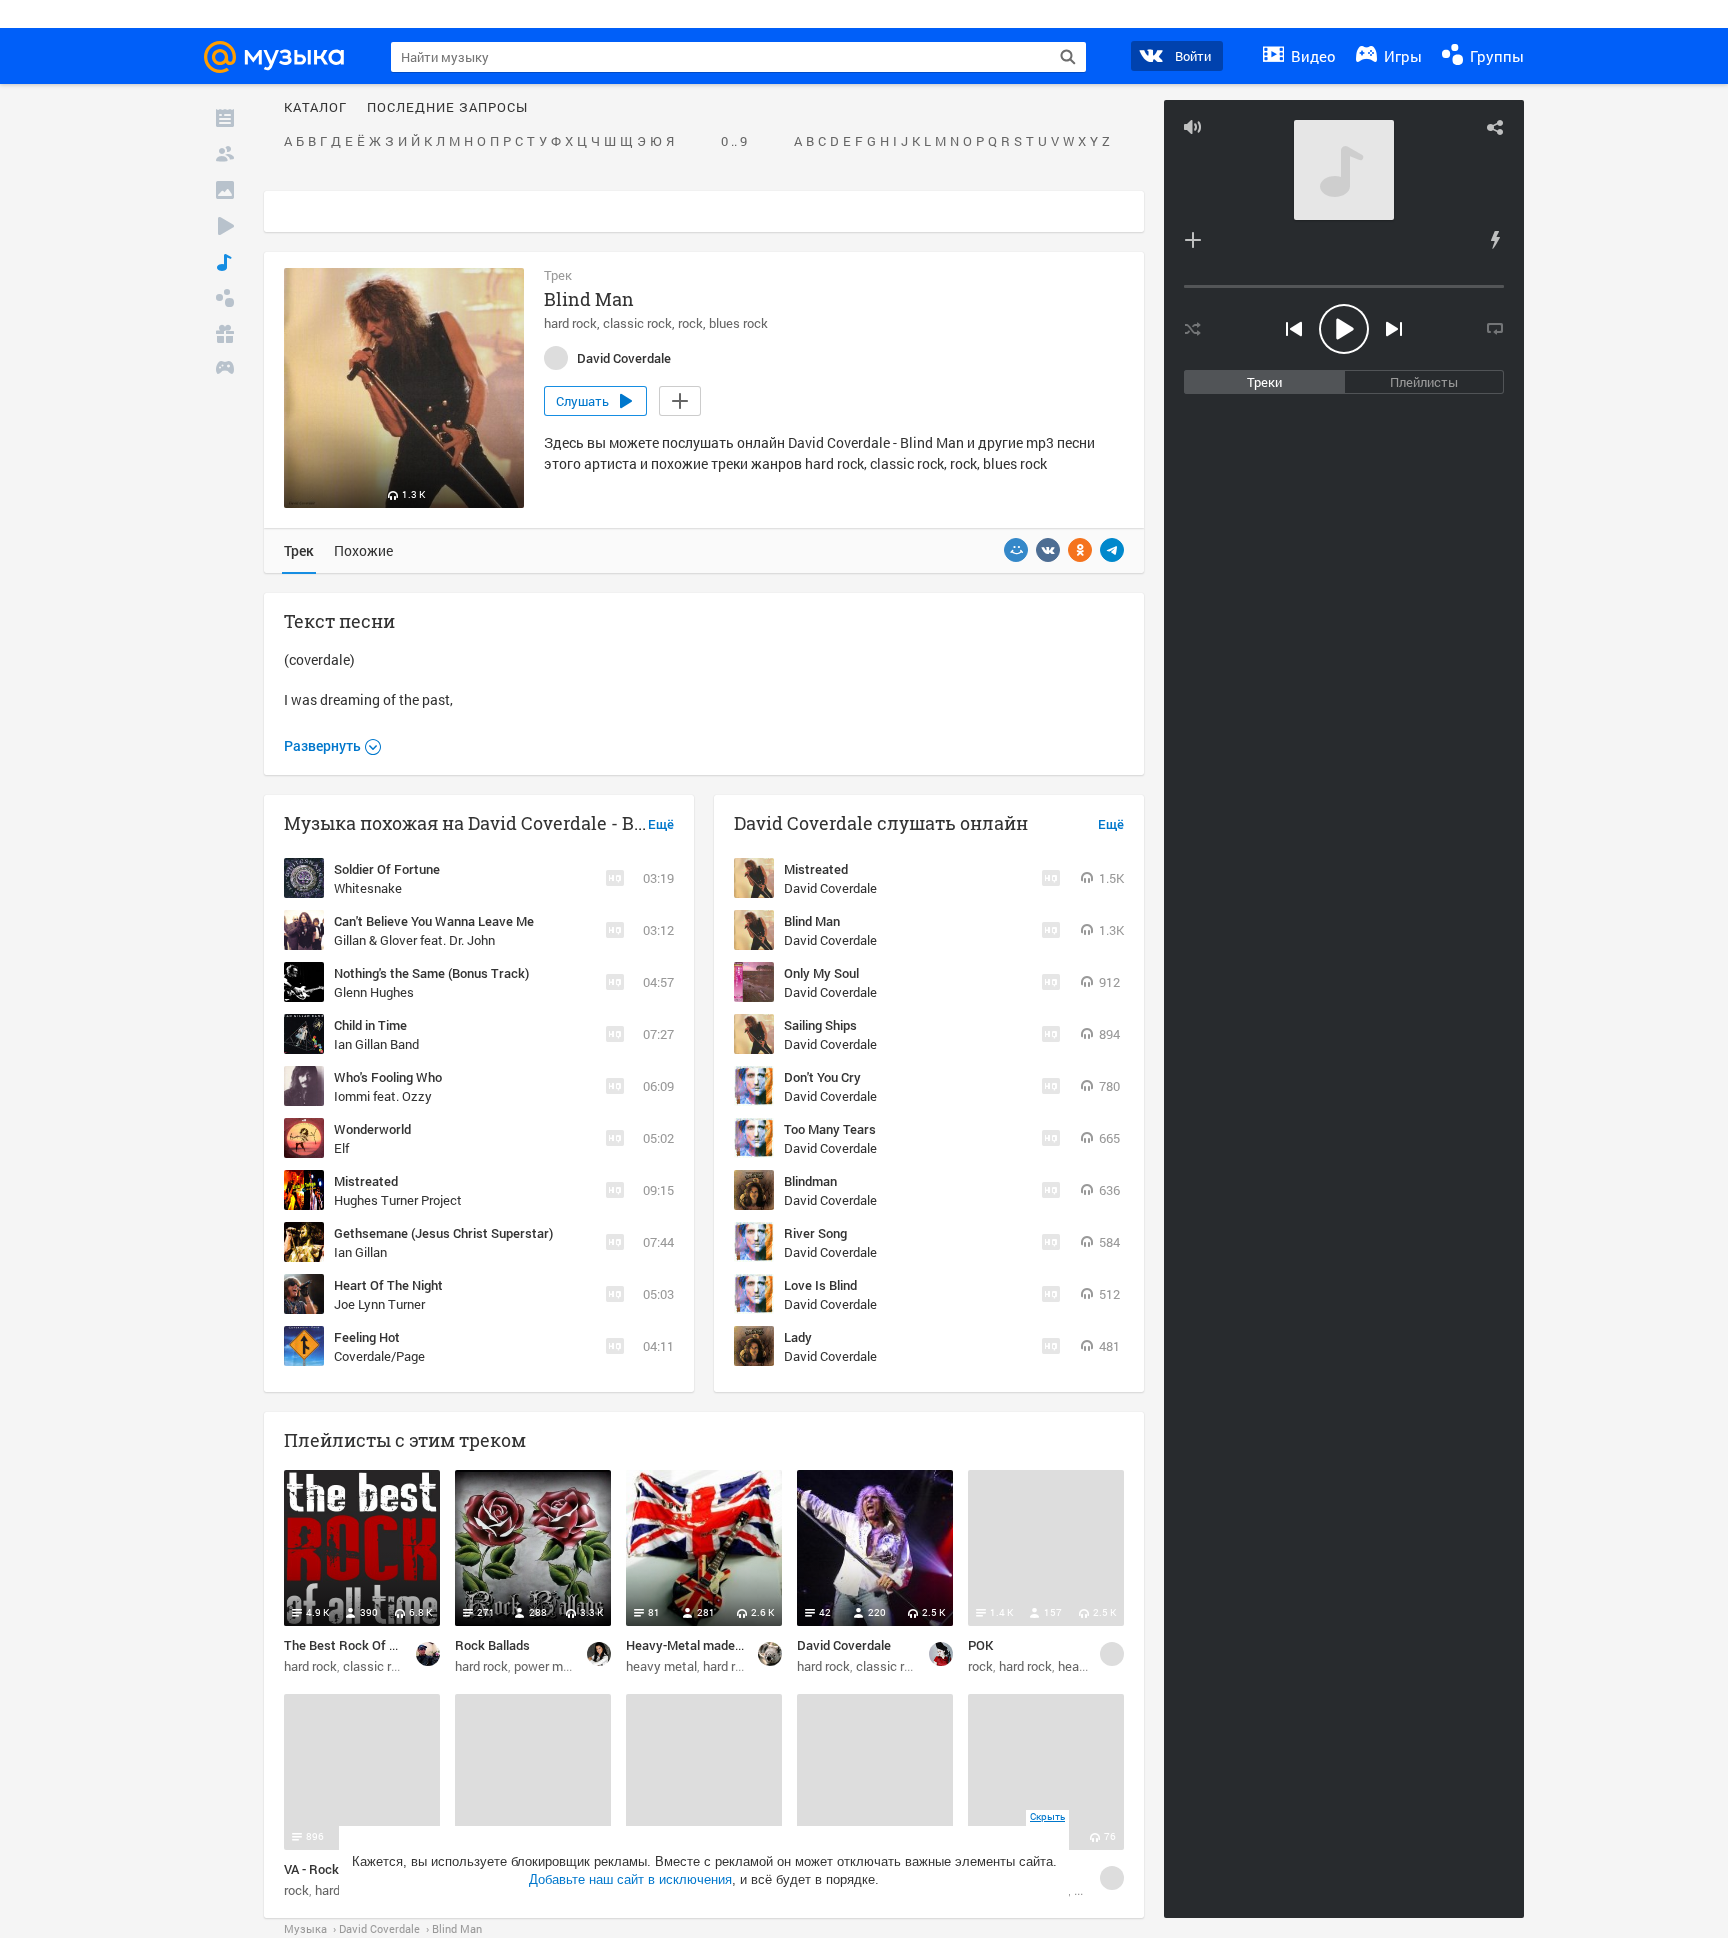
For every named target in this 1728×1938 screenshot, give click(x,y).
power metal (549, 1666)
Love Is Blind (820, 1285)
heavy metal (661, 1666)
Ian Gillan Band (376, 1044)
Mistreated (366, 1181)
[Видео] (225, 226)
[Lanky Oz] (428, 1654)
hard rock (570, 323)
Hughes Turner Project (398, 1200)
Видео (1311, 56)
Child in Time (370, 1025)
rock (690, 323)
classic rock (637, 323)
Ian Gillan (360, 1252)
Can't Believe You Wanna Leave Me (434, 921)
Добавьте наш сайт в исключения (630, 1879)
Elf (341, 1148)
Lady (798, 1337)
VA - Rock (311, 1869)
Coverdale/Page (379, 1356)
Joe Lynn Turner (379, 1304)
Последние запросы (447, 108)
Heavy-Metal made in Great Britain (725, 1645)
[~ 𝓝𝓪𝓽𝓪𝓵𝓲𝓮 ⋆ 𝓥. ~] (599, 1654)
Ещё (661, 825)
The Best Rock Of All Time (359, 1645)
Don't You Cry (822, 1077)
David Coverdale (830, 888)
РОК (980, 1645)
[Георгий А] (770, 1654)
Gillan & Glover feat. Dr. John (414, 940)
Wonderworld (372, 1129)
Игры (1401, 56)
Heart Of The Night (388, 1285)
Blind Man (812, 921)
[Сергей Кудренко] (1112, 1654)
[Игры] (225, 370)
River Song (815, 1233)
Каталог (315, 108)
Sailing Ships (820, 1025)
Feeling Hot (367, 1337)
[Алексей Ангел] (1112, 1878)
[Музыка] (225, 262)
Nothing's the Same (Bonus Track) (431, 973)
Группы (1495, 56)
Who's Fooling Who (388, 1077)
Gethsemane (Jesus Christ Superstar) (443, 1233)
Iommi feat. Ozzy (383, 1096)
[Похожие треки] (1495, 240)
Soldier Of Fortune (387, 869)
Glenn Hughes (374, 992)
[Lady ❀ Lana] (941, 1654)
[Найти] (1068, 57)
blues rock (738, 323)
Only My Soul (821, 973)
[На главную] (283, 57)
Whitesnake (368, 888)
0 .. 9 (734, 142)
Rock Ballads (492, 1645)
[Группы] (225, 298)
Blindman (810, 1181)
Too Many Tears (830, 1129)
